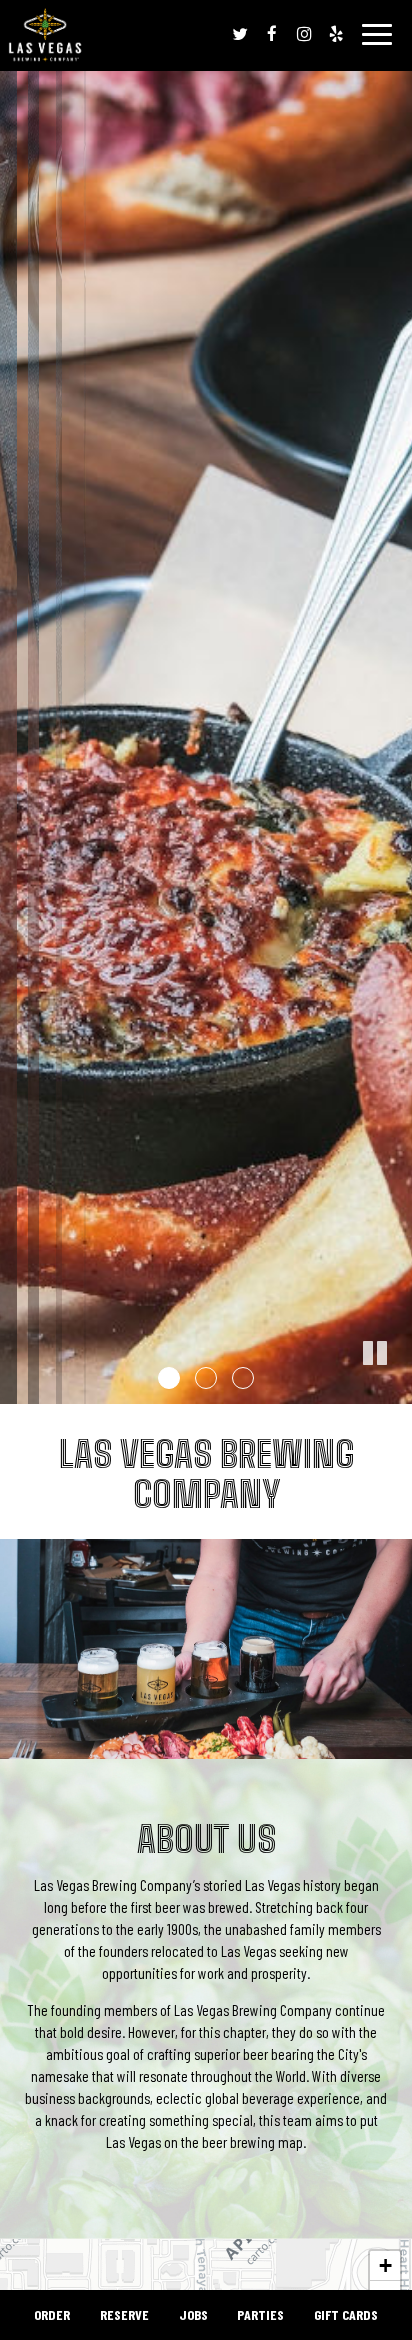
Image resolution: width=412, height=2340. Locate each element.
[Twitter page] (240, 34)
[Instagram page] (304, 34)
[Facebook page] (272, 34)
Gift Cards (346, 2314)
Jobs (193, 2314)
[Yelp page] (336, 34)
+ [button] (385, 2265)
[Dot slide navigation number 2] (206, 1378)
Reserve (124, 2314)
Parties (260, 2314)
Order (52, 2314)
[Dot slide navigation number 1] (169, 1378)
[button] (397, 1389)
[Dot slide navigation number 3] (243, 1378)
